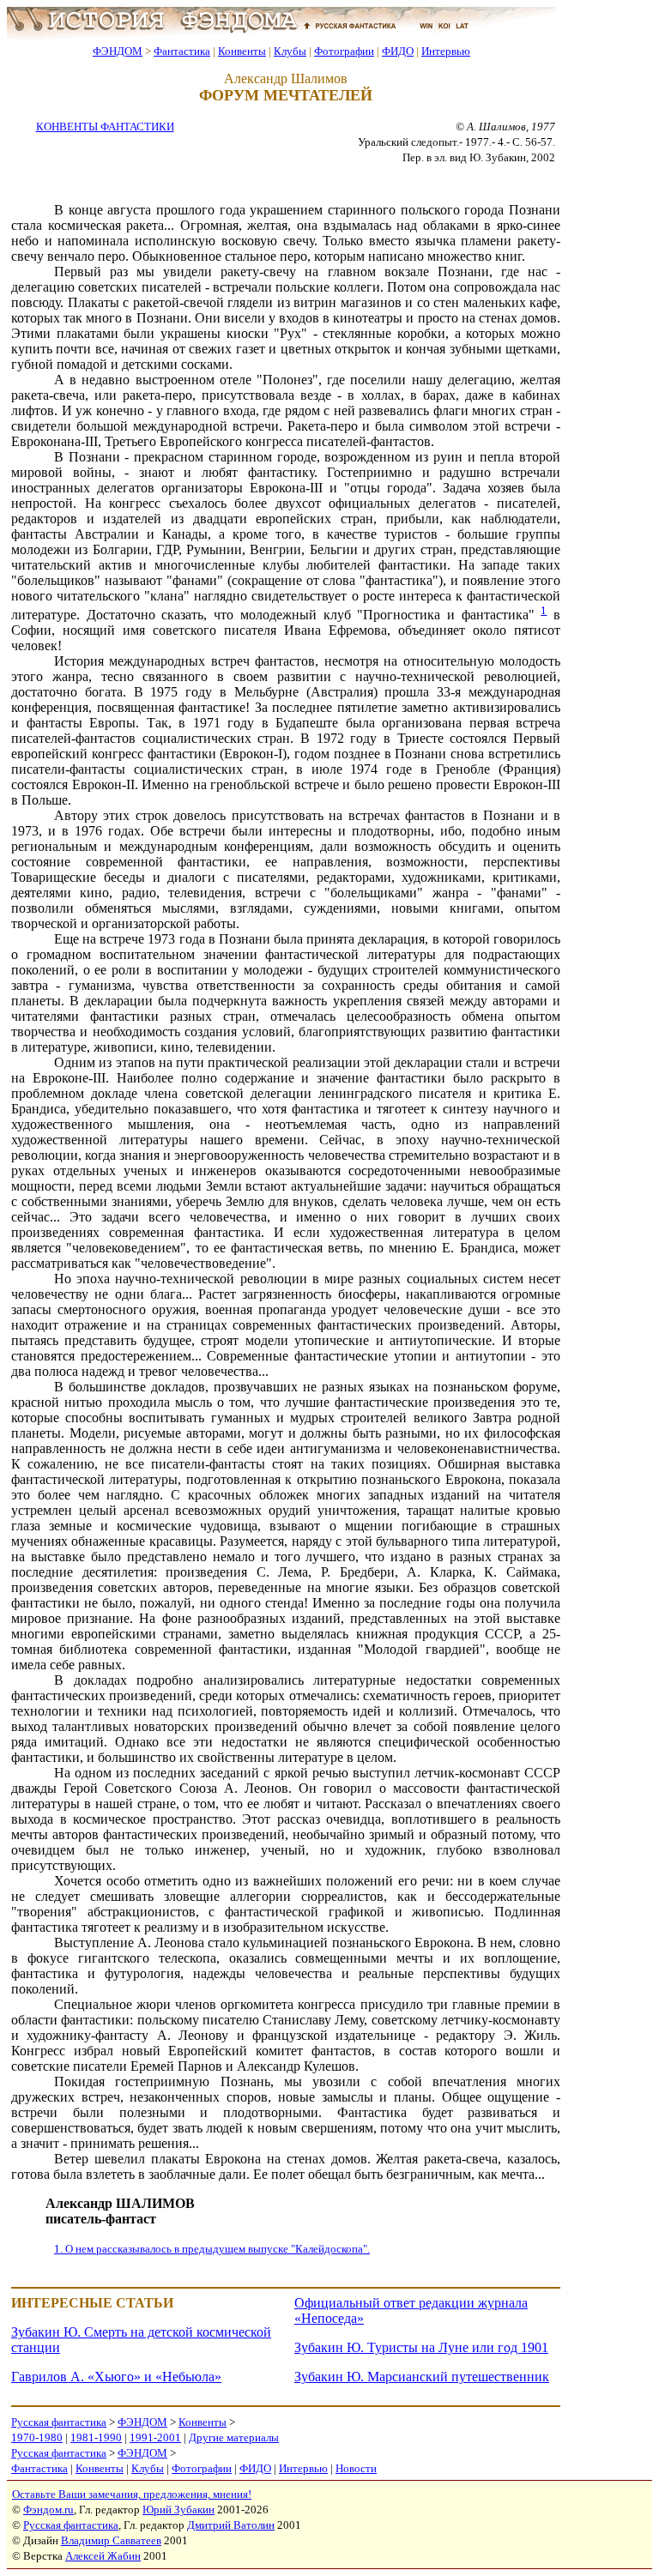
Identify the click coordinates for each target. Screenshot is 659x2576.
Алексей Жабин (103, 2556)
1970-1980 (37, 2437)
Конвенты (242, 51)
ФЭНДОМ (118, 51)
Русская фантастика (59, 2422)
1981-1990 (96, 2437)
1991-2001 (155, 2437)
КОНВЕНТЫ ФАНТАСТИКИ (105, 127)
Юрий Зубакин (178, 2510)
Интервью (446, 51)
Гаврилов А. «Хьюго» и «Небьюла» (116, 2377)
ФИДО (398, 51)
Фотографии (344, 51)
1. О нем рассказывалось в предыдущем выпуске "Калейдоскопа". (212, 2249)
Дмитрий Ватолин (231, 2525)
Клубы (290, 51)
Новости (356, 2468)
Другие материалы (234, 2437)
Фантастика (182, 51)
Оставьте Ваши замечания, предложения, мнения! (132, 2494)
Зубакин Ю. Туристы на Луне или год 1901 (421, 2347)
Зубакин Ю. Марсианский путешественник (422, 2377)
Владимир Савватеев (111, 2540)
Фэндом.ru (48, 2510)
